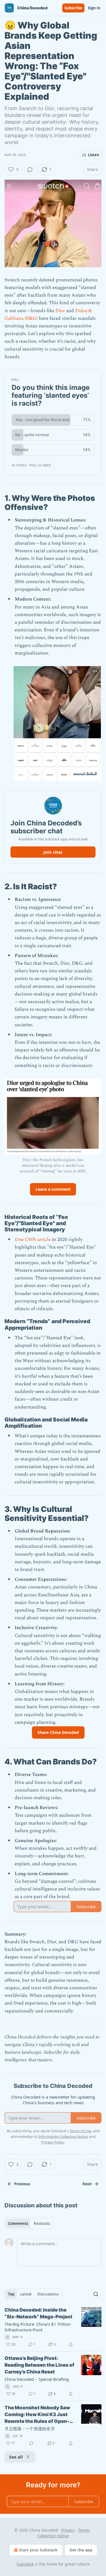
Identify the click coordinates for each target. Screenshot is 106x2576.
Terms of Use (80, 2131)
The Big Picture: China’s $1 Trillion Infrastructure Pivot (38, 2327)
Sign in (94, 8)
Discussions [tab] (48, 2294)
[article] (53, 2327)
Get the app (81, 2550)
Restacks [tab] (42, 2223)
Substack (25, 2564)
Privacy (68, 2530)
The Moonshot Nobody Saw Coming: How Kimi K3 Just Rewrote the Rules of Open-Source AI (37, 2415)
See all (16, 2457)
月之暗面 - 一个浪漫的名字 (30, 2429)
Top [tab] (11, 2294)
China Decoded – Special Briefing (37, 2379)
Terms (84, 2530)
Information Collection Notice (63, 2136)
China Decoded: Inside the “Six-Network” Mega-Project (38, 2313)
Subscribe (73, 8)
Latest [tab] (26, 2294)
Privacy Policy (53, 2142)
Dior (60, 311)
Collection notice (53, 2536)
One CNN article (33, 1240)
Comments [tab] (18, 2223)
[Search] (96, 2294)
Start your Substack (38, 2550)
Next (87, 2184)
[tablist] (29, 2223)
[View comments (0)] (30, 169)
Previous (22, 2184)
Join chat (53, 852)
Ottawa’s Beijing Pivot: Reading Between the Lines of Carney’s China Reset (39, 2365)
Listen (94, 155)
